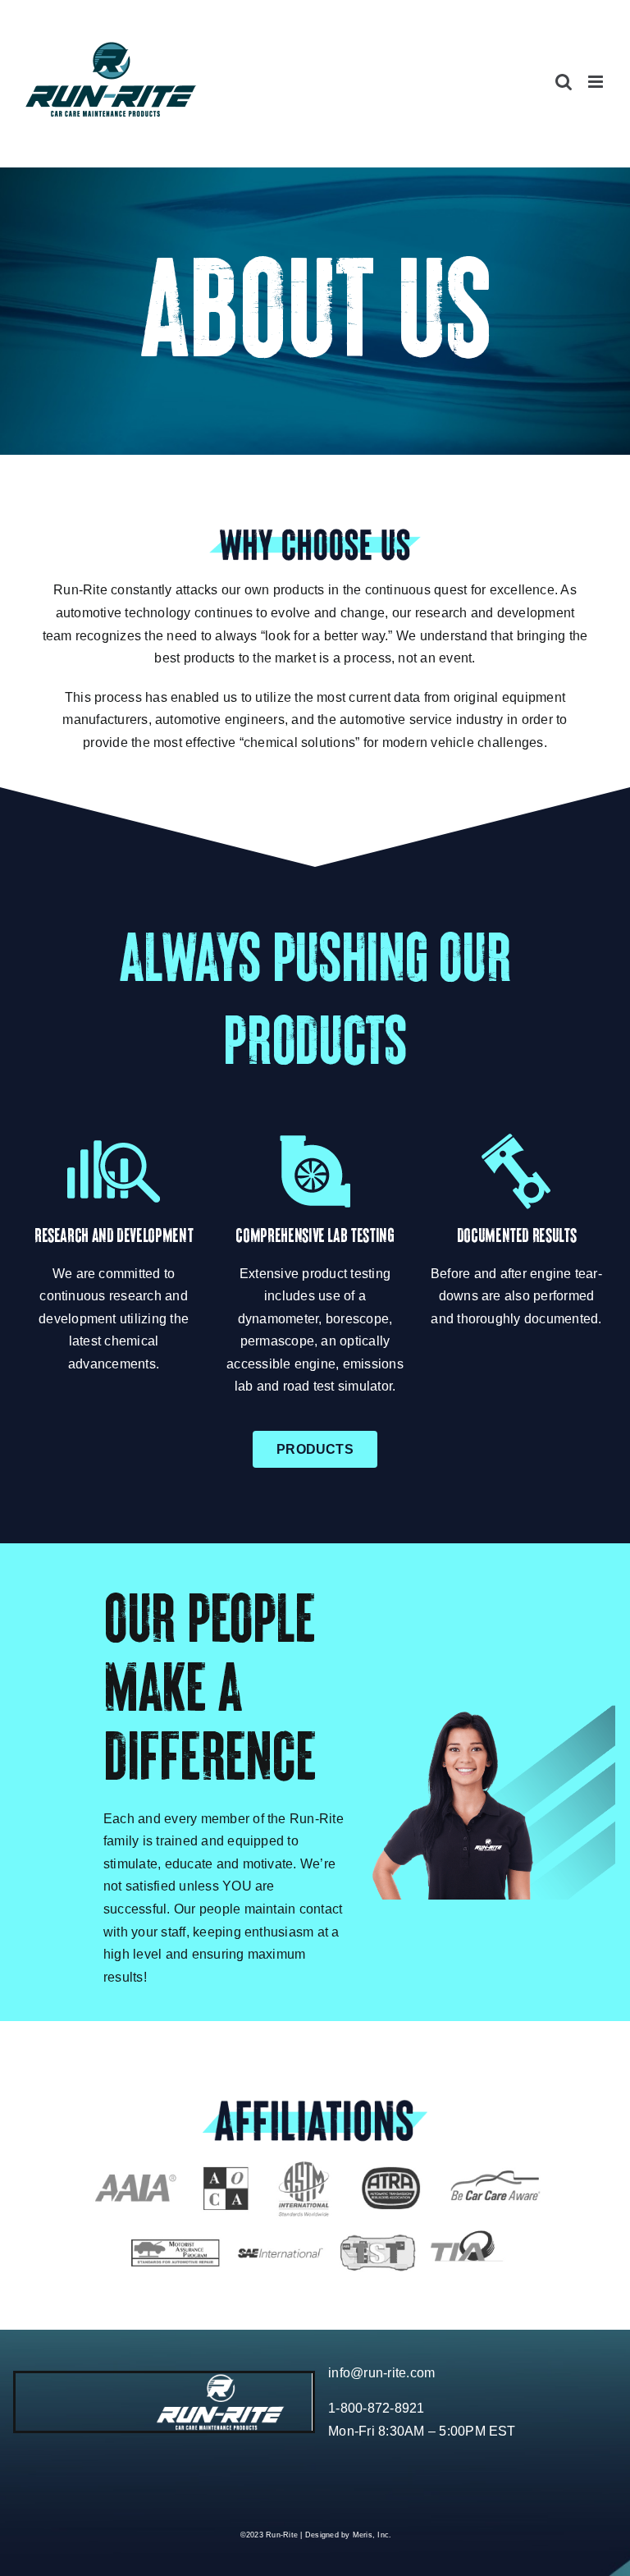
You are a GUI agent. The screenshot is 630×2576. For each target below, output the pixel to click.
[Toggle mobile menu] (597, 82)
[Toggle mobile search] (564, 82)
